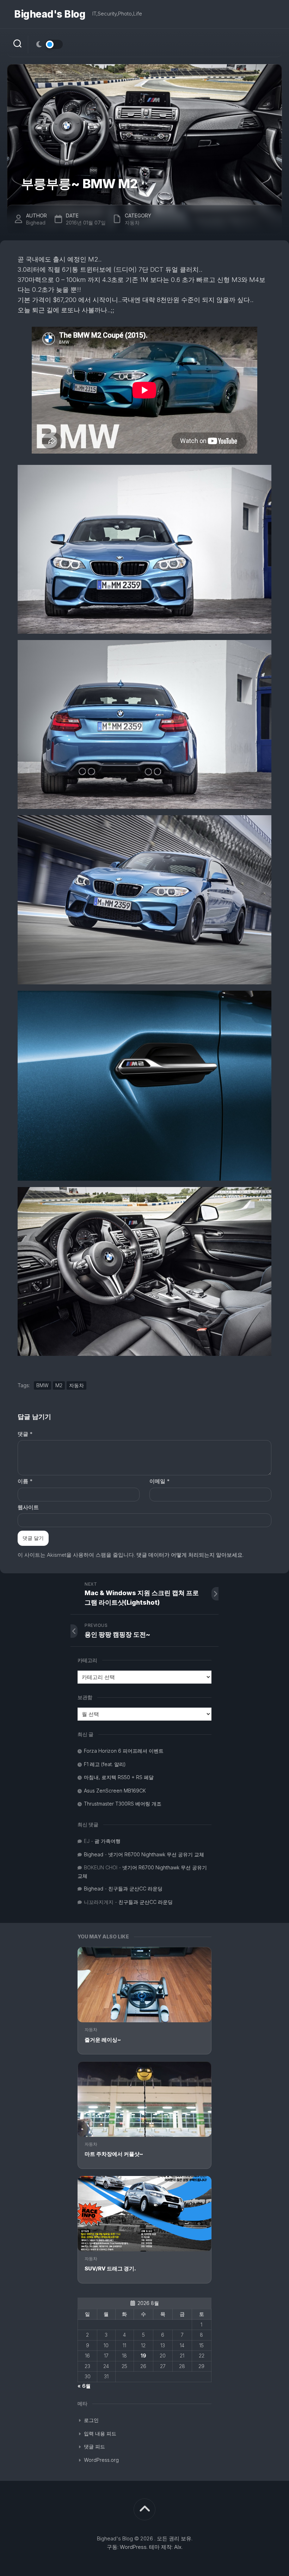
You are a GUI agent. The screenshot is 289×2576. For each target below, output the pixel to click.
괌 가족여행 (107, 1841)
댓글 (25, 1434)
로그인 (91, 2420)
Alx (178, 2547)
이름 (25, 1481)
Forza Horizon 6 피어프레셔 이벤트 (124, 1751)
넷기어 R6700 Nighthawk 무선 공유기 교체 (156, 1854)
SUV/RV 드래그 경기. (110, 2268)
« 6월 (84, 2386)
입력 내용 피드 (100, 2433)
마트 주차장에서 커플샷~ (114, 2154)
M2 (59, 1385)
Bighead (36, 223)
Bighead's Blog (50, 14)
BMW (42, 1385)
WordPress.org (101, 2460)
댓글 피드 (94, 2446)
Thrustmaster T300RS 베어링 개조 (123, 1804)
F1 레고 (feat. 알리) (105, 1764)
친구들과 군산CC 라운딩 (135, 1889)
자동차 (91, 2030)
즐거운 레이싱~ (103, 2040)
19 (143, 2356)
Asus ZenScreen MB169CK (115, 1791)
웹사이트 (28, 1507)
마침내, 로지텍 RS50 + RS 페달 (119, 1777)
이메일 (159, 1481)
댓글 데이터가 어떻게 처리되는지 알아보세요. (190, 1555)
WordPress (133, 2547)
